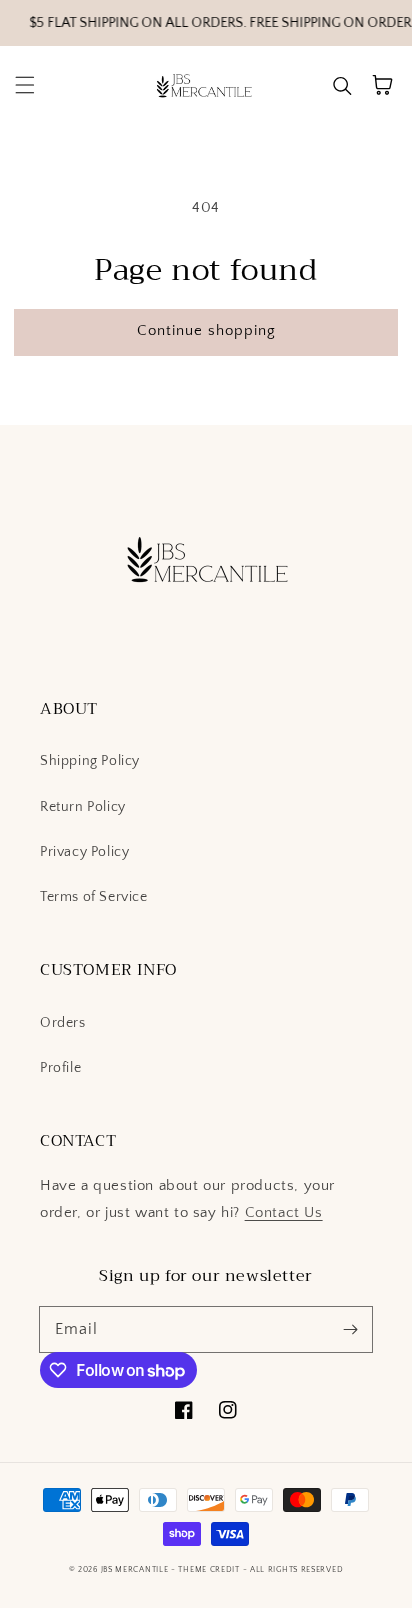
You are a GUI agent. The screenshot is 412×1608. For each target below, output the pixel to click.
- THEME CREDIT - (210, 1569)
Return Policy (83, 807)
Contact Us (284, 1212)
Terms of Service (94, 897)
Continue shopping (206, 330)
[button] (25, 85)
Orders (63, 1023)
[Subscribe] (350, 1329)
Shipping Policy (90, 761)
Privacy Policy (84, 852)
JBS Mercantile (135, 1569)
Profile (60, 1068)
